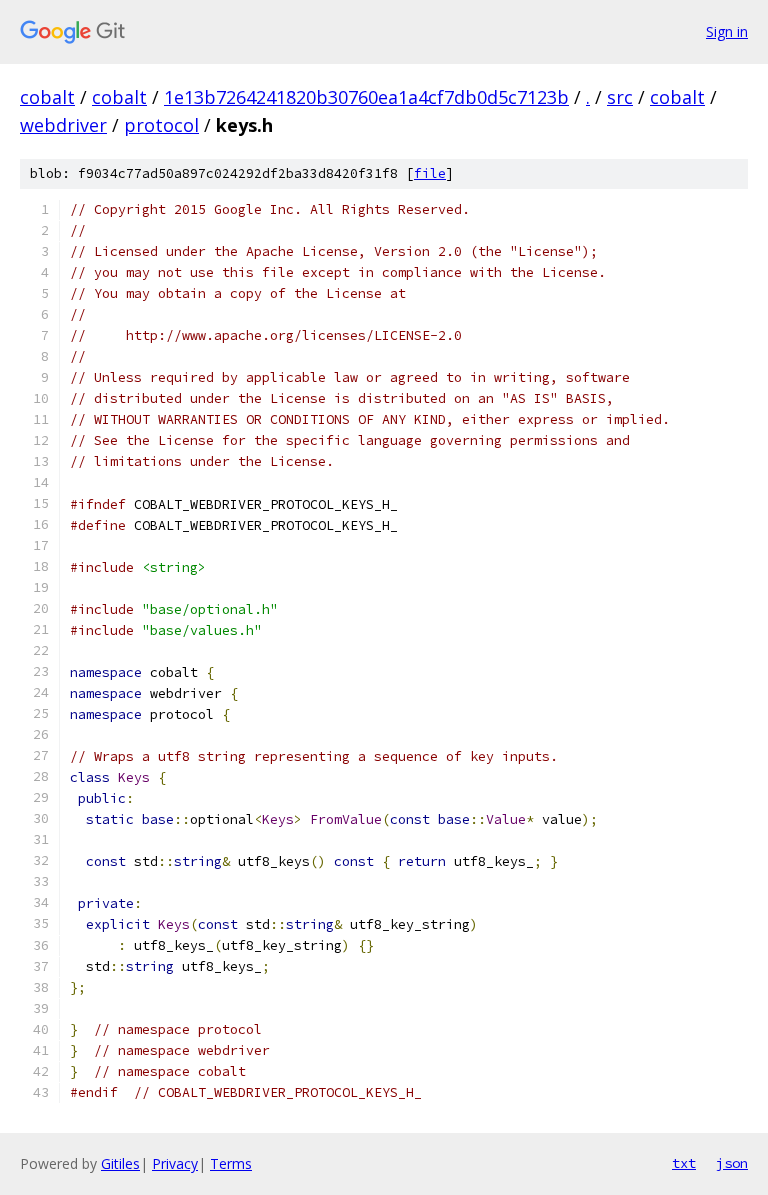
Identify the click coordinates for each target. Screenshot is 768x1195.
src (620, 97)
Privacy (175, 1163)
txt (684, 1163)
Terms (231, 1163)
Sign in (727, 31)
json (732, 1163)
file (430, 173)
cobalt (47, 97)
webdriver (63, 125)
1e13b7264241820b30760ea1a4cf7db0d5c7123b (366, 97)
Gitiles (120, 1163)
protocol (161, 125)
